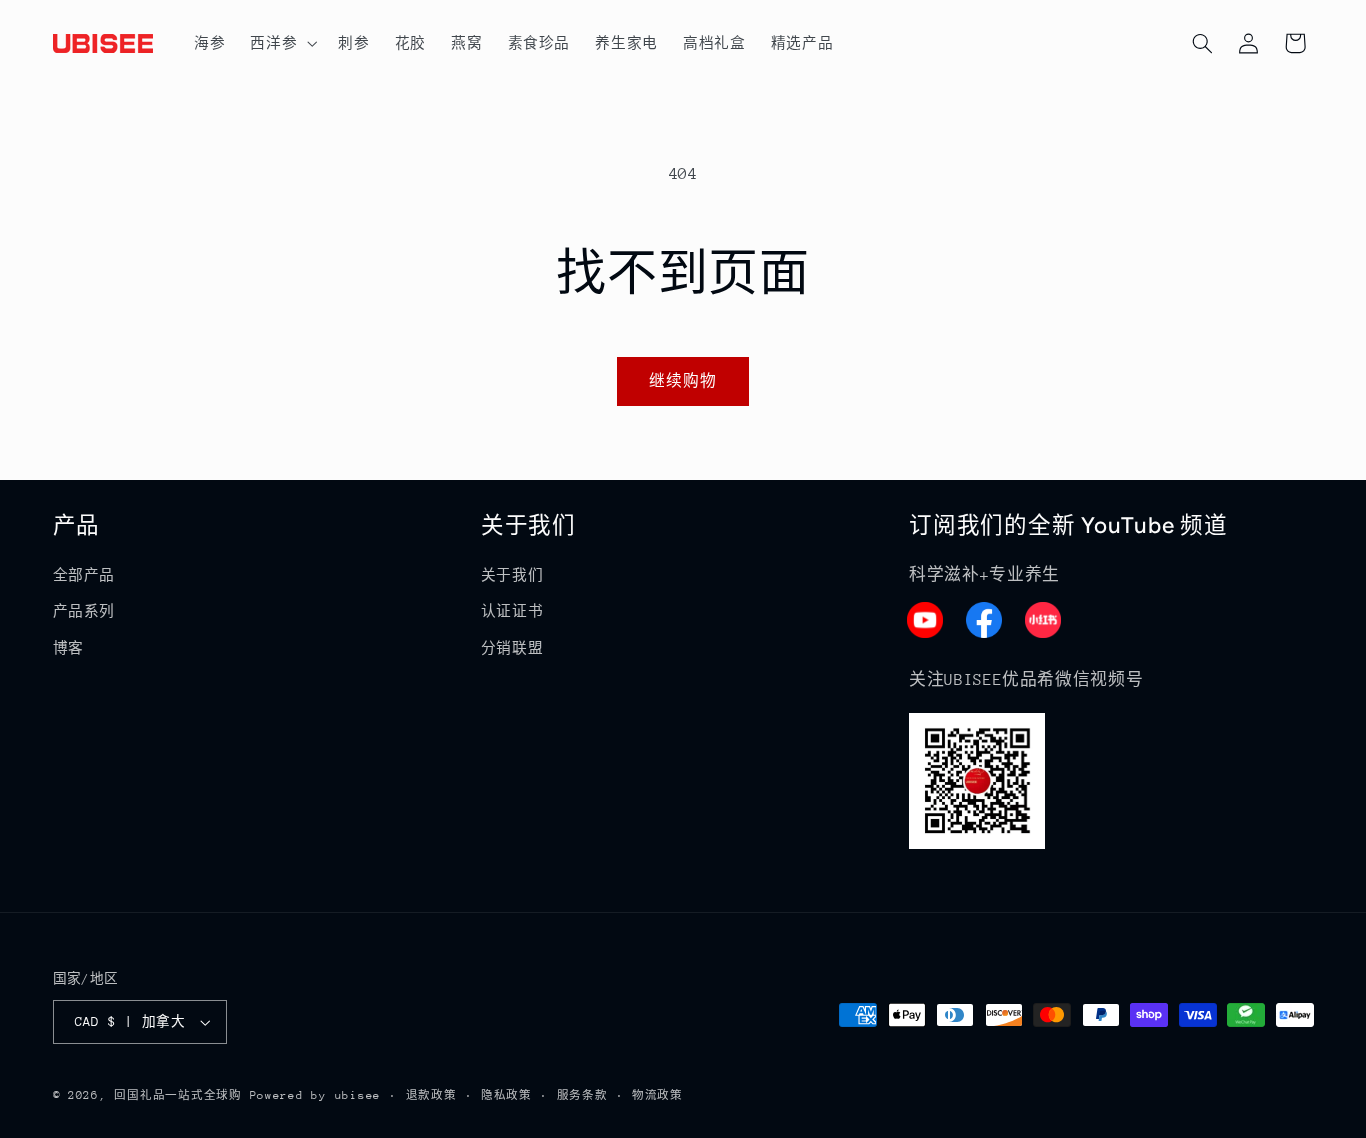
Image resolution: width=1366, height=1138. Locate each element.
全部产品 (84, 575)
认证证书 (512, 611)
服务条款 (582, 1095)
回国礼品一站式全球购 (177, 1095)
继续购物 (683, 380)
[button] (282, 43)
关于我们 (512, 575)
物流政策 (657, 1095)
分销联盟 (512, 648)
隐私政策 (506, 1095)
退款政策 (431, 1095)
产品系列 (84, 611)
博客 (68, 648)
